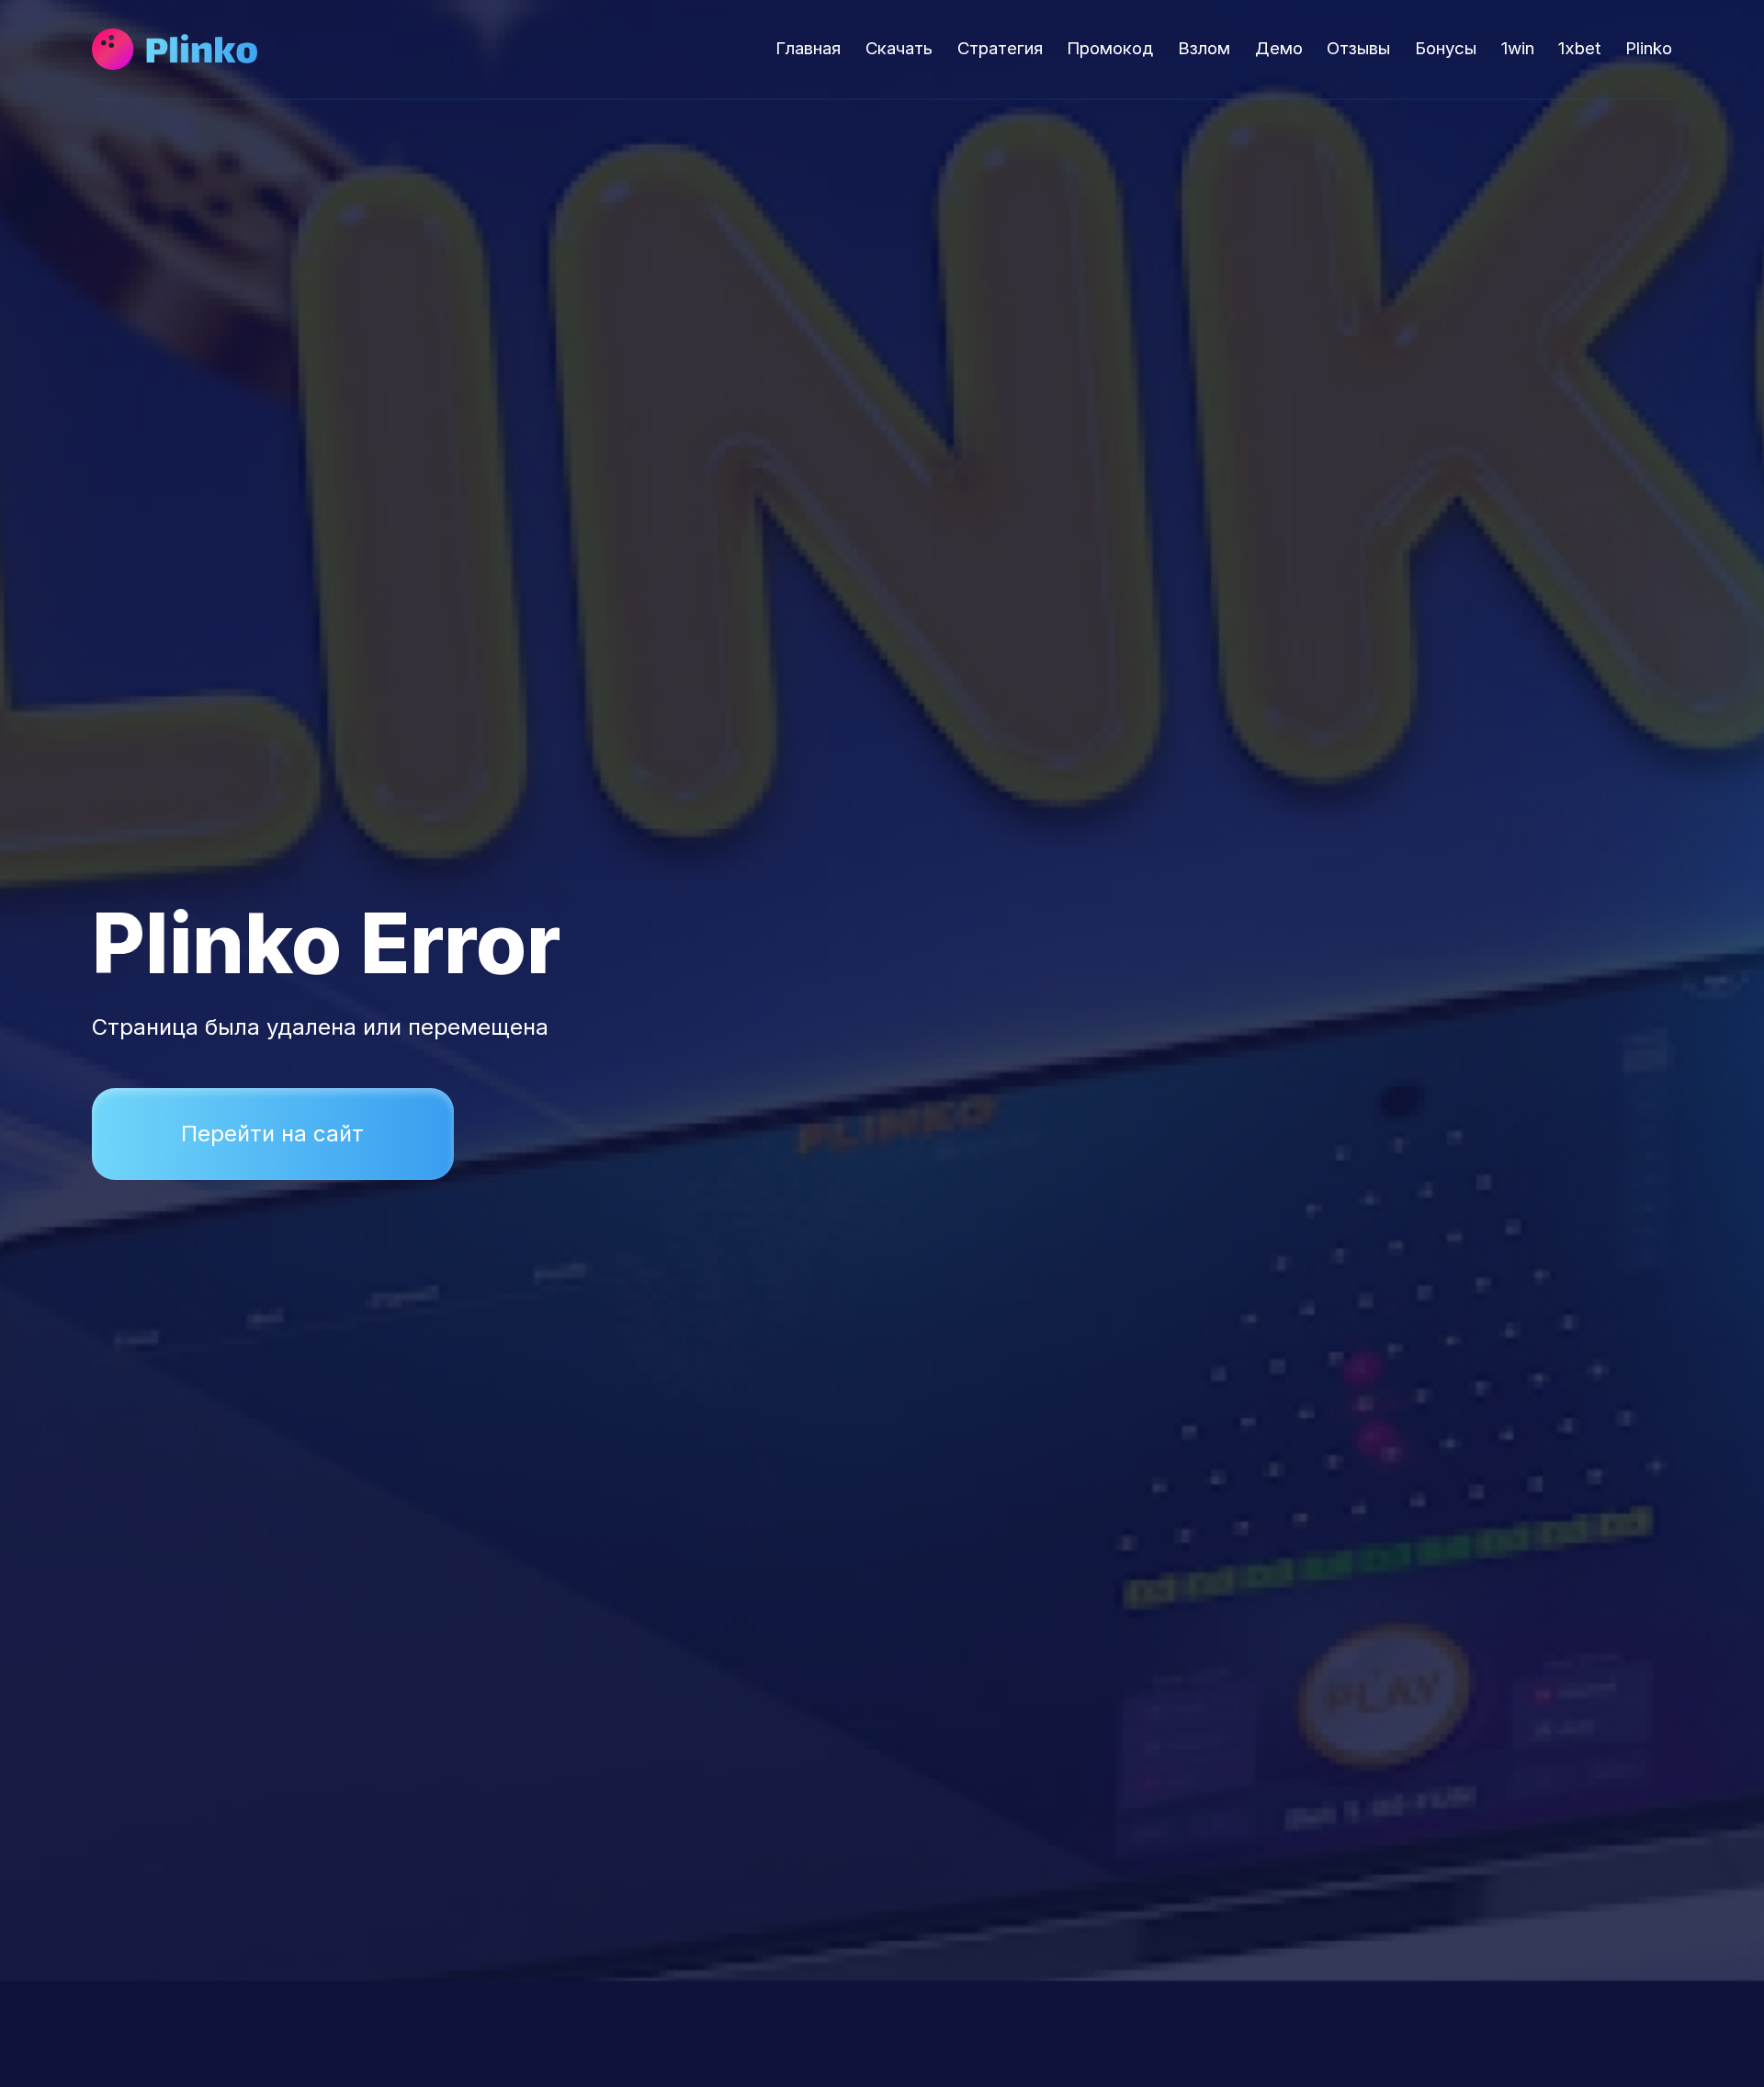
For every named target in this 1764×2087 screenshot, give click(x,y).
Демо (1279, 48)
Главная (808, 48)
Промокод (1110, 48)
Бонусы (1446, 48)
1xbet (1579, 48)
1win (1518, 48)
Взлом (1204, 48)
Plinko (1649, 48)
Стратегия (1000, 48)
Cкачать (899, 48)
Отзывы (1358, 48)
